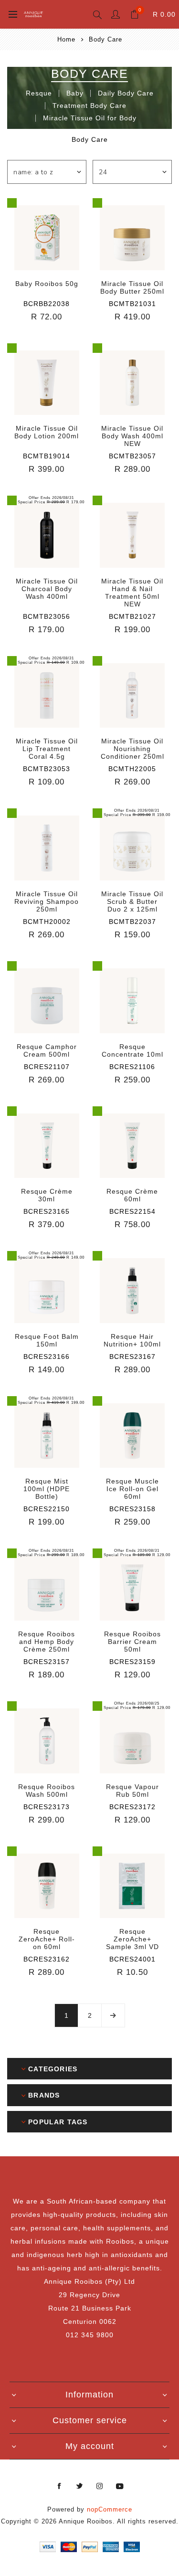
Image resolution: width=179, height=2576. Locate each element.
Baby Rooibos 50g (47, 284)
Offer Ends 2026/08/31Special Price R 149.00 (51, 1255)
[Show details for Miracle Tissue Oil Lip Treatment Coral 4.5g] (47, 696)
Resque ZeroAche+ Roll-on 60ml (47, 1939)
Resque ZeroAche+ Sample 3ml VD (132, 1939)
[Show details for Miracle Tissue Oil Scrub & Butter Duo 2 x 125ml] (132, 848)
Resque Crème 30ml (47, 1195)
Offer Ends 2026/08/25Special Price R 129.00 (137, 1706)
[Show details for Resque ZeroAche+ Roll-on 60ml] (47, 1886)
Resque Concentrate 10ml (132, 1050)
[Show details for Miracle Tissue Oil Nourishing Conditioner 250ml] (132, 696)
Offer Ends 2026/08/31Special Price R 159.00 (137, 813)
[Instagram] (100, 2486)
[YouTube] (120, 2486)
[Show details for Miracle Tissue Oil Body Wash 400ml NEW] (132, 383)
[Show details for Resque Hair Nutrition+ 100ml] (132, 1291)
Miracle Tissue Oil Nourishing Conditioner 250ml (132, 749)
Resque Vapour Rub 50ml (132, 1791)
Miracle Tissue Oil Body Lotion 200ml (47, 432)
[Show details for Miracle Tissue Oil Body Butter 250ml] (132, 238)
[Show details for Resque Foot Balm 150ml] (47, 1291)
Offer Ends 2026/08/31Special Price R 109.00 (51, 660)
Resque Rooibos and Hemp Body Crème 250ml (47, 1642)
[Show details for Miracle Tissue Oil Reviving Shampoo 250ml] (47, 848)
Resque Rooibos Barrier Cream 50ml (132, 1642)
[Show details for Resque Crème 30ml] (47, 1146)
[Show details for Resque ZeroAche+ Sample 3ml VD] (132, 1886)
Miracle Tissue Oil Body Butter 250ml (132, 287)
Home (66, 39)
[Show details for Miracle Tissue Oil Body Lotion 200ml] (47, 383)
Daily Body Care (126, 93)
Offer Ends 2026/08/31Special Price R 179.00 (51, 500)
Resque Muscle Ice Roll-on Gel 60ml (132, 1489)
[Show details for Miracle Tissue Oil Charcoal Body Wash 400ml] (47, 535)
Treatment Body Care (89, 106)
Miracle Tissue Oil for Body (90, 118)
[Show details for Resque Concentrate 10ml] (132, 1001)
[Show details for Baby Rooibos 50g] (47, 238)
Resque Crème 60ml (132, 1195)
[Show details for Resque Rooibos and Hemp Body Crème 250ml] (47, 1588)
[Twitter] (80, 2486)
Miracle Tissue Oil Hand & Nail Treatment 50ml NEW (132, 593)
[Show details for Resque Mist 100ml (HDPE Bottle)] (47, 1436)
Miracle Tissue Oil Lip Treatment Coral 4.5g (47, 749)
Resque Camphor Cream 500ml (47, 1050)
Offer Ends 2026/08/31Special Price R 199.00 (51, 1400)
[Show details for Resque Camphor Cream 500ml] (47, 1001)
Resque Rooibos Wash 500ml (47, 1791)
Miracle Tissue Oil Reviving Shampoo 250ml (47, 901)
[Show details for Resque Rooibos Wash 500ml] (47, 1741)
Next (113, 2015)
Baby (75, 93)
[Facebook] (60, 2486)
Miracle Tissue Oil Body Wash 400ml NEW (132, 436)
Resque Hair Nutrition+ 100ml (132, 1340)
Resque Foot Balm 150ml (47, 1340)
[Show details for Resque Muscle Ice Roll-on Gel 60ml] (132, 1436)
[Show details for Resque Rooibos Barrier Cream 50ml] (132, 1588)
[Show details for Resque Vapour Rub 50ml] (132, 1741)
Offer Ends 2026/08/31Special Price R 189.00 (51, 1553)
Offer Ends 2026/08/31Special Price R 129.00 (137, 1553)
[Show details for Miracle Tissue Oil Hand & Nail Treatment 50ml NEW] (132, 535)
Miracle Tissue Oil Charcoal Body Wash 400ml (47, 589)
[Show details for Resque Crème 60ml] (132, 1146)
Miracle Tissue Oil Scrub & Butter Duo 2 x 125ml (132, 901)
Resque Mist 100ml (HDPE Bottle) (47, 1489)
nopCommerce (110, 2509)
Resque (39, 93)
